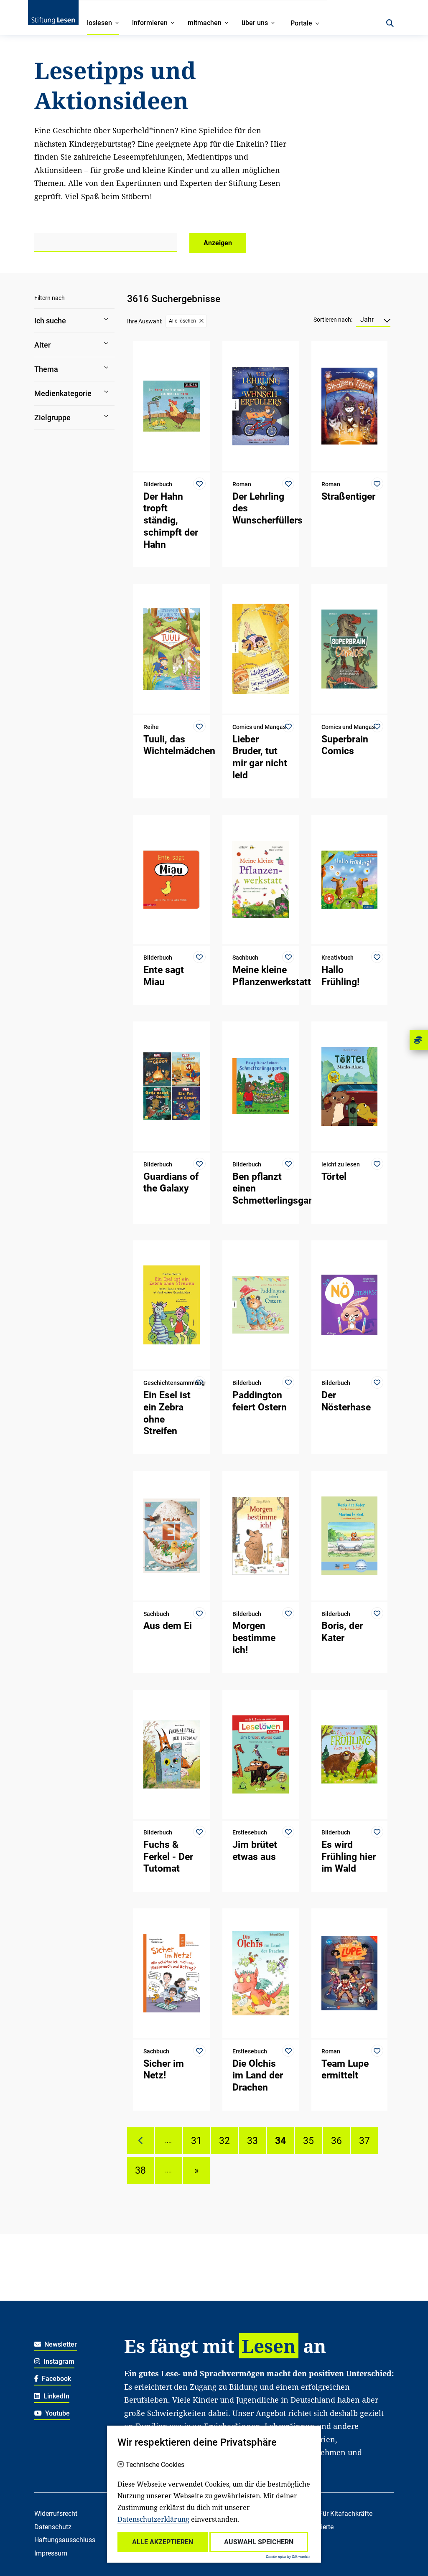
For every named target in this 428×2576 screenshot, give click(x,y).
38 (140, 2170)
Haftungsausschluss (65, 2540)
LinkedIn (56, 2396)
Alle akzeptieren (163, 2542)
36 (336, 2141)
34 (280, 2141)
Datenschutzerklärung (153, 2519)
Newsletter (60, 2344)
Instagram (58, 2361)
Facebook (56, 2379)
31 (196, 2141)
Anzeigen (218, 243)
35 (308, 2141)
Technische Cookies (155, 2465)
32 (224, 2141)
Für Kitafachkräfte (346, 2514)
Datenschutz (53, 2527)
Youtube (57, 2413)
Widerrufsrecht (56, 2514)
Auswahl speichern (259, 2542)
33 (252, 2141)
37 (364, 2141)
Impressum (51, 2553)
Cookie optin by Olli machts (288, 2557)
